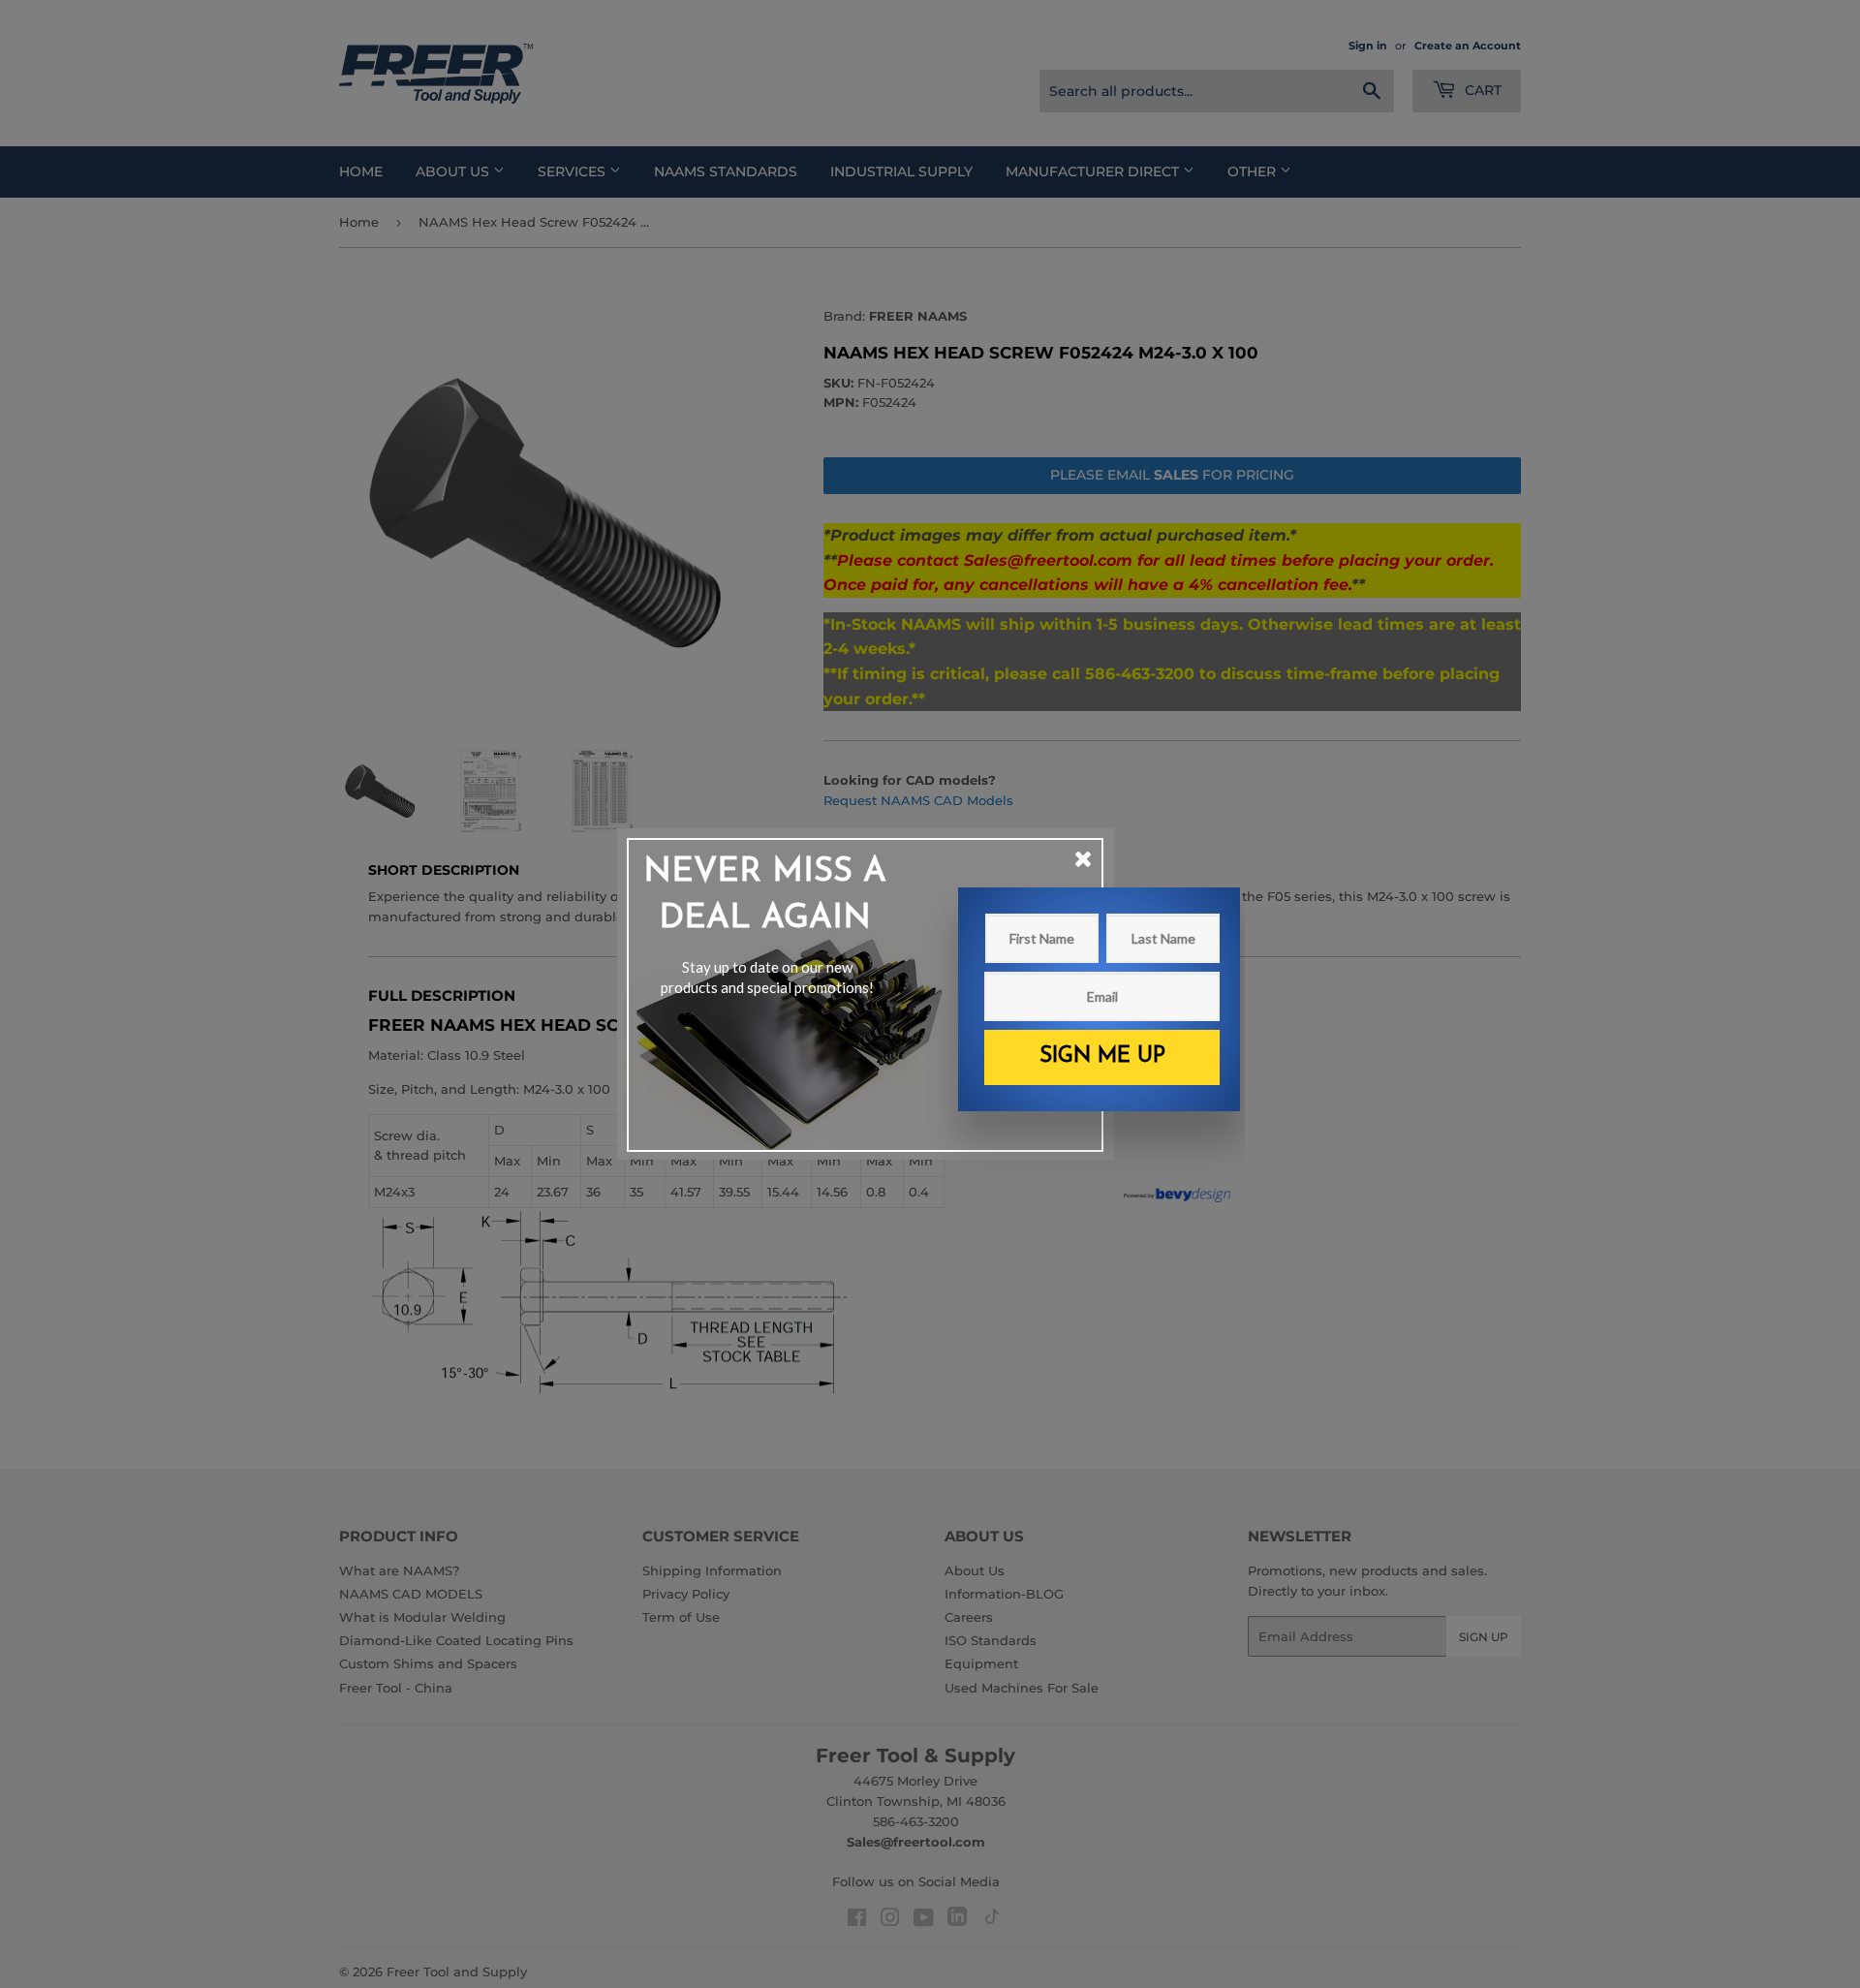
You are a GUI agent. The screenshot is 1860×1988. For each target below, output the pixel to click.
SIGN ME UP (1102, 1056)
